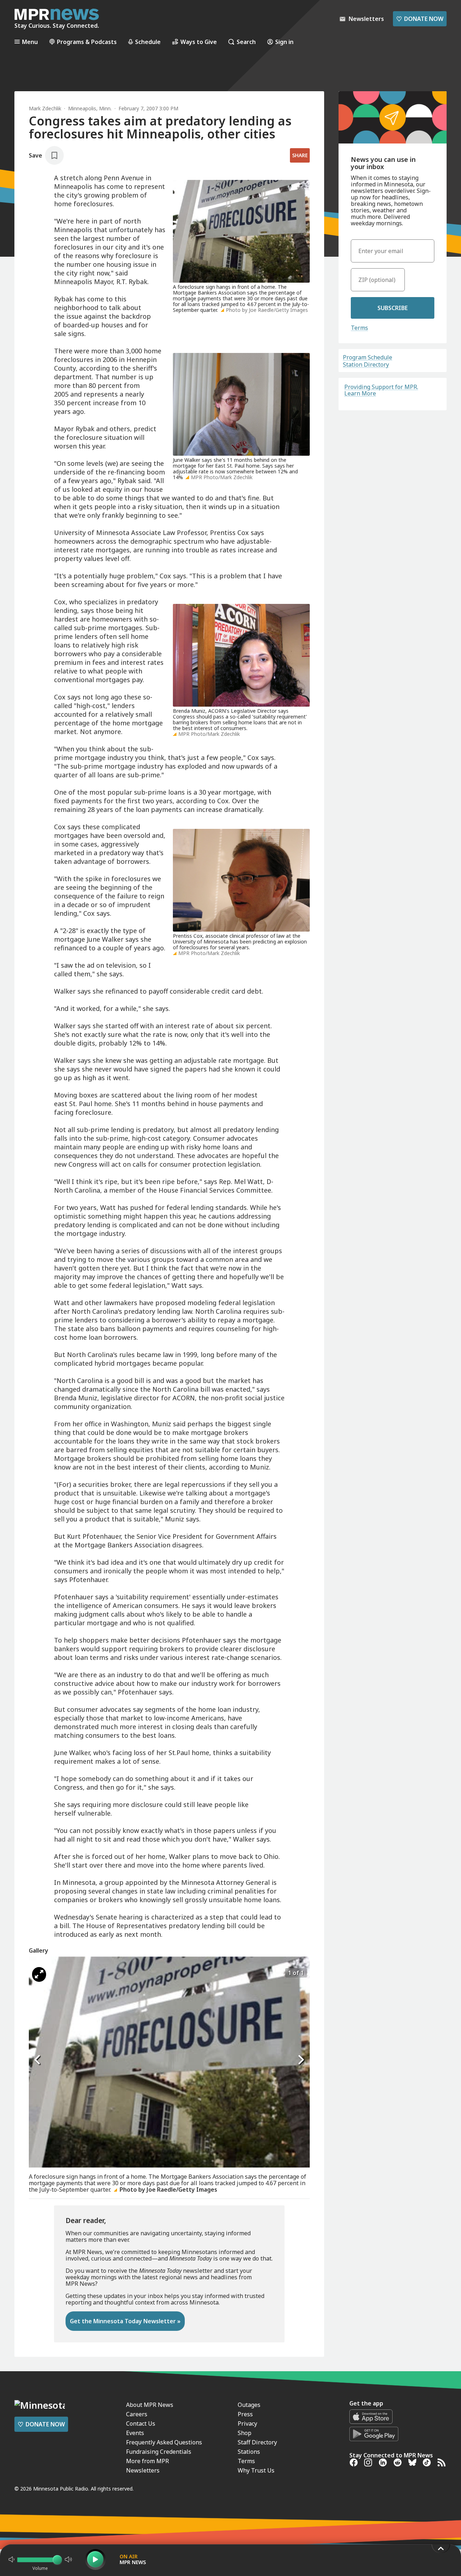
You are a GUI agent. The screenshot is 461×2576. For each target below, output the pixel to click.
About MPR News (150, 2405)
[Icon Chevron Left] (38, 2060)
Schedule (148, 42)
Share (300, 155)
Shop (245, 2433)
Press (245, 2414)
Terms (359, 328)
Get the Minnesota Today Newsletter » (125, 2321)
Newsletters (143, 2470)
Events (135, 2433)
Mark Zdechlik (45, 108)
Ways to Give (199, 42)
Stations (249, 2452)
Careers (137, 2414)
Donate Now (420, 19)
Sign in (284, 42)
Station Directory (366, 364)
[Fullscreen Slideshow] (39, 1974)
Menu (30, 42)
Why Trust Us (256, 2470)
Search (246, 42)
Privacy (247, 2423)
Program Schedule (368, 357)
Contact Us (141, 2423)
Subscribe (393, 308)
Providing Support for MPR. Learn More (381, 390)
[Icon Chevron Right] (301, 2060)
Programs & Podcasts (87, 42)
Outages (249, 2405)
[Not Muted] (12, 2559)
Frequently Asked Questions (164, 2442)
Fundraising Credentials (159, 2452)
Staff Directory (257, 2442)
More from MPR (147, 2461)
